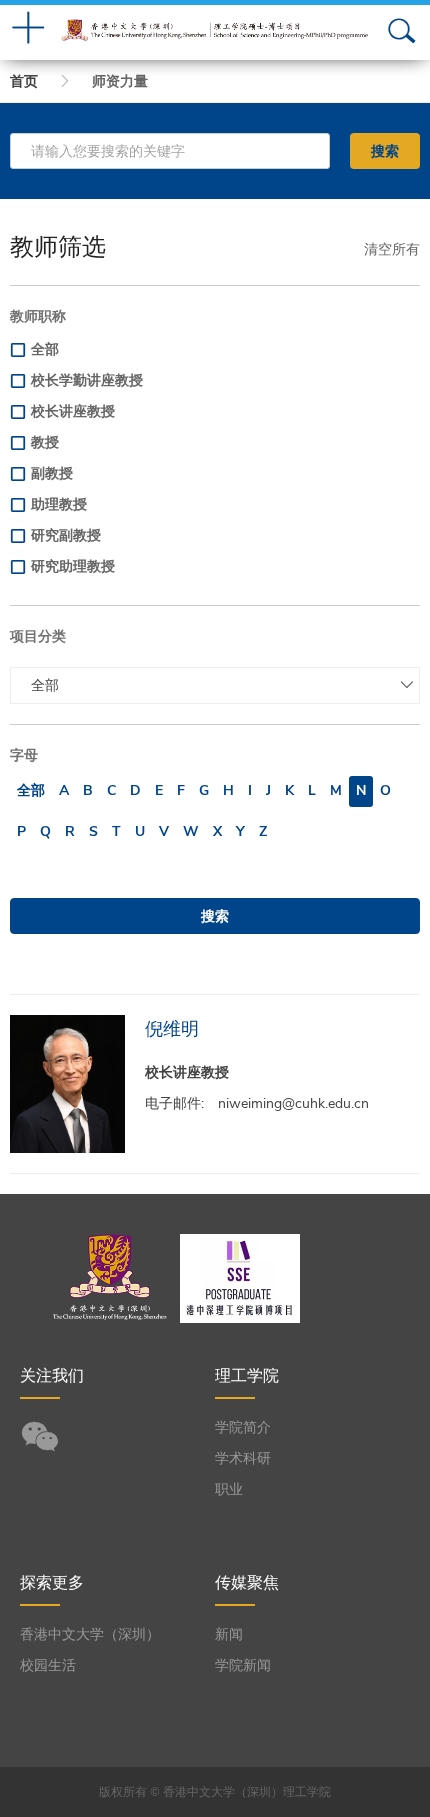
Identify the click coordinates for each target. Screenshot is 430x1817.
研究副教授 (66, 535)
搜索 (385, 151)
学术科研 (243, 1458)
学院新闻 (243, 1665)
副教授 (52, 473)
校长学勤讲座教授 (87, 380)
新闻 (229, 1634)
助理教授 (59, 504)
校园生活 (48, 1665)
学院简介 (243, 1427)
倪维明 (172, 1028)
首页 (24, 81)
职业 (229, 1489)
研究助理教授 (73, 566)
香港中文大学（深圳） (90, 1634)
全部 (45, 349)
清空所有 (392, 249)
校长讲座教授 (73, 411)
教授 (45, 442)
